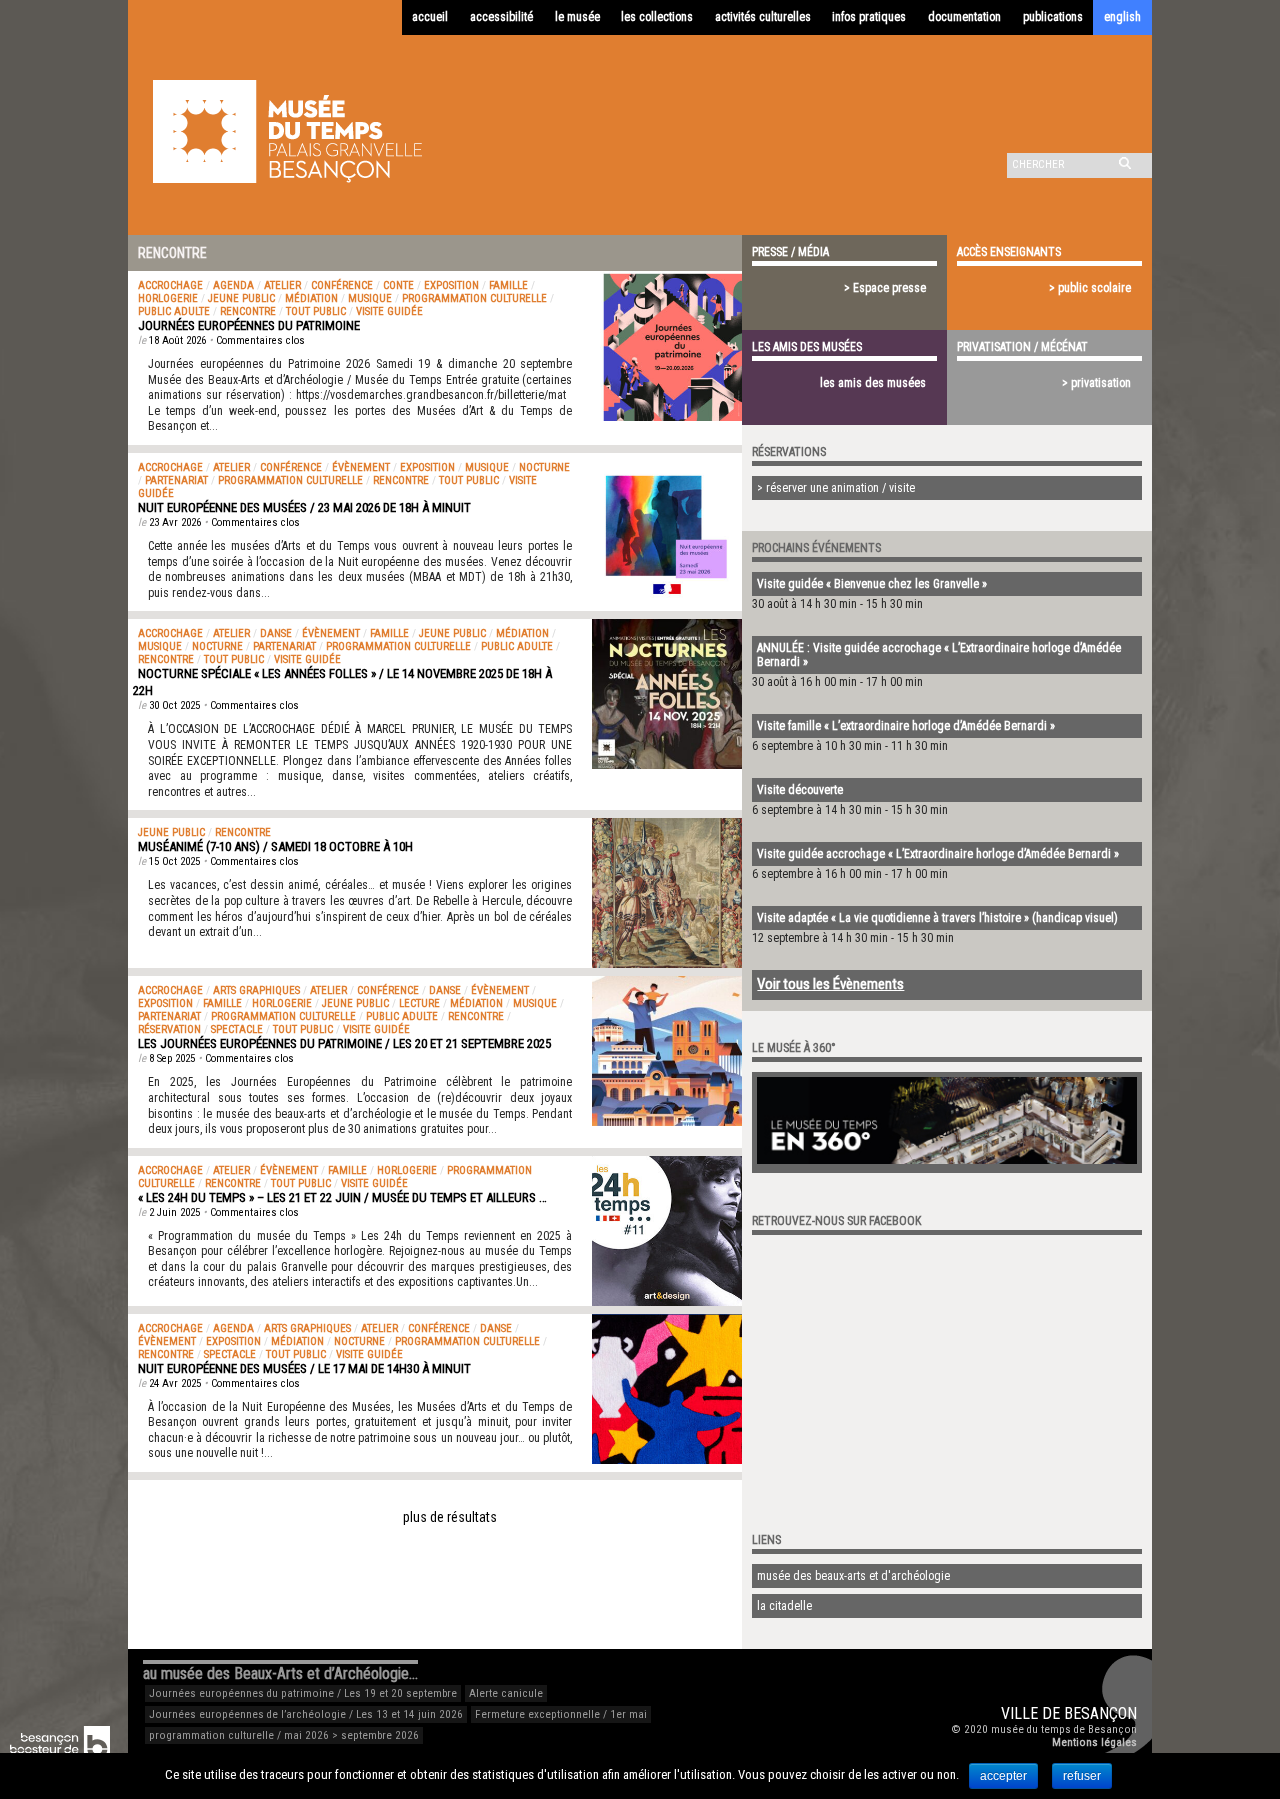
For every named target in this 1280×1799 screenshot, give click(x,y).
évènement (361, 467)
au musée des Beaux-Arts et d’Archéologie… (280, 1673)
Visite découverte (800, 790)
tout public (316, 311)
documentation (964, 17)
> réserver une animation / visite (836, 488)
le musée (577, 17)
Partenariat (176, 480)
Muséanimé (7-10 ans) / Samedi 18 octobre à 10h (275, 846)
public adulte (174, 311)
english (1122, 17)
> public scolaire (1090, 288)
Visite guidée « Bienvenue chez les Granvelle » (872, 584)
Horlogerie (168, 298)
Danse (276, 633)
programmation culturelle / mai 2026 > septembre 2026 (284, 1735)
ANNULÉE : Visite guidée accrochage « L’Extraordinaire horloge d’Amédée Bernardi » (939, 655)
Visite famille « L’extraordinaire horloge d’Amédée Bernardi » (906, 726)
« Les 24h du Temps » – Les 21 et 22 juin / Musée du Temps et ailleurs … (342, 1197)
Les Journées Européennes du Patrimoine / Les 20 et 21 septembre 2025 (344, 1043)
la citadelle (784, 1606)
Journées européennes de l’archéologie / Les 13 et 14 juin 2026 (306, 1714)
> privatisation (1096, 383)
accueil (430, 17)
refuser (1082, 1776)
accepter (1003, 1776)
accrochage (170, 285)
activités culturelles (763, 17)
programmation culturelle (474, 298)
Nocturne (544, 467)
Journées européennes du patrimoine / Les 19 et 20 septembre (303, 1693)
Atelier (282, 285)
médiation (311, 298)
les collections (657, 17)
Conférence (342, 285)
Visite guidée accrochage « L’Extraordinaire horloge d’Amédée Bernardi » (938, 854)
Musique (370, 298)
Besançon (1100, 1713)
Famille (508, 285)
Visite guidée (389, 311)
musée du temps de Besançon (1064, 1729)
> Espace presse (885, 288)
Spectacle (237, 1029)
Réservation (169, 1029)
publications (1053, 17)
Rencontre (248, 311)
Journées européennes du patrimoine (249, 325)
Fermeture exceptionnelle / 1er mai (561, 1714)
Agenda (233, 285)
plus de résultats (450, 1517)
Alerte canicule (506, 1693)
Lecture (419, 1003)
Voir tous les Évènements (830, 984)
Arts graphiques (256, 990)
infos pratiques (869, 17)
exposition (451, 285)
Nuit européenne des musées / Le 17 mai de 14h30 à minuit (304, 1368)
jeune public (241, 298)
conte (398, 285)
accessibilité (501, 17)
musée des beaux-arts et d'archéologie (853, 1576)
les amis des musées (873, 383)
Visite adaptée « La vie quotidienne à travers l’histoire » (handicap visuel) (937, 918)
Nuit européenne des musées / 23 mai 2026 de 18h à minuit (304, 507)
